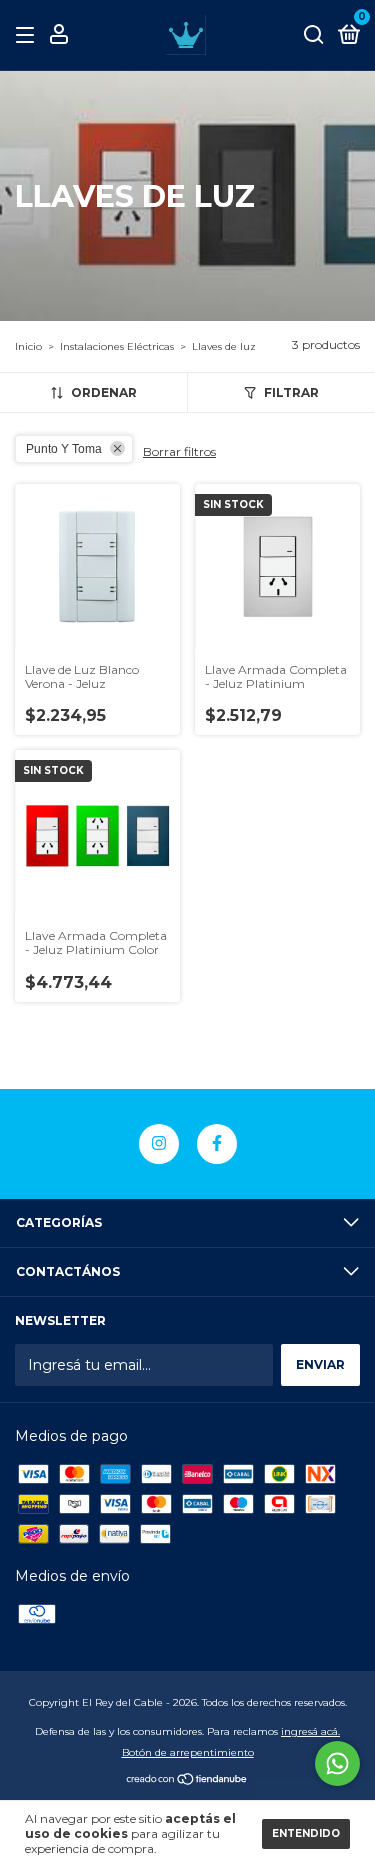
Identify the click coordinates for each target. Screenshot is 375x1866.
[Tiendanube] (187, 1781)
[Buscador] (314, 35)
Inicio (28, 346)
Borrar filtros (179, 451)
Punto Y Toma (64, 449)
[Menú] (28, 35)
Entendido (306, 1833)
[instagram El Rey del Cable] (159, 1144)
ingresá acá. (310, 1731)
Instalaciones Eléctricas (117, 346)
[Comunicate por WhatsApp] (337, 1763)
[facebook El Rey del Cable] (217, 1144)
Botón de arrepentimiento (188, 1752)
